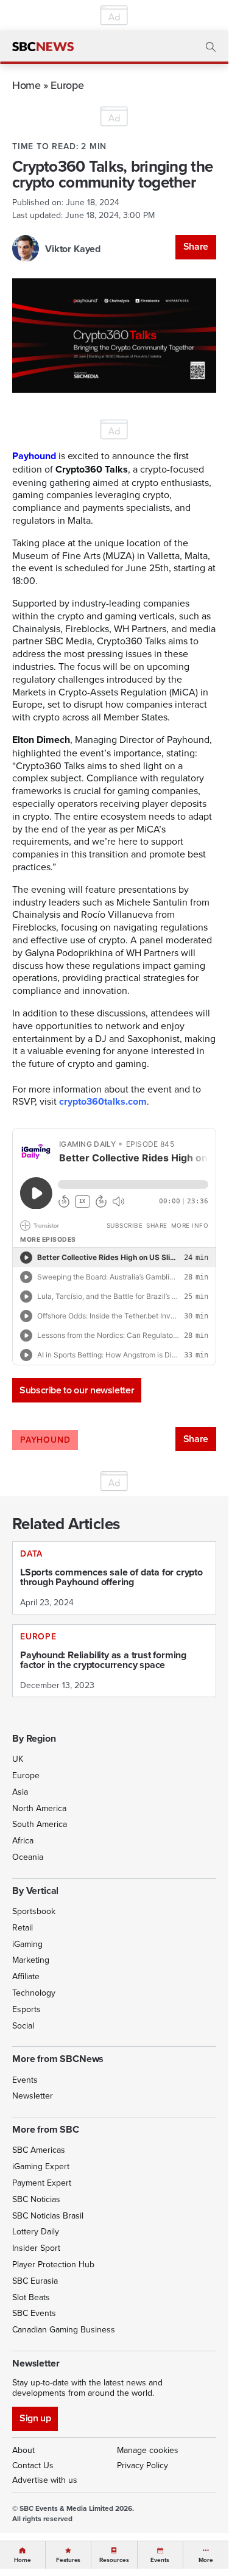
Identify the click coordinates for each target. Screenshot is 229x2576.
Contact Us (33, 2465)
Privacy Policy (143, 2465)
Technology (34, 1993)
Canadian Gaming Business (64, 2329)
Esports (26, 2009)
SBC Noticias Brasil (48, 2215)
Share (196, 246)
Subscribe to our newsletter (77, 1390)
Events (25, 2080)
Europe (67, 85)
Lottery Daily (36, 2231)
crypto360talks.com (103, 1101)
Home (26, 85)
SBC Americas (39, 2150)
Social (23, 2025)
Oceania (28, 1857)
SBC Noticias (36, 2199)
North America (39, 1808)
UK (18, 1759)
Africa (23, 1840)
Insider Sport (36, 2248)
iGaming (27, 1944)
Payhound (34, 456)
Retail (23, 1927)
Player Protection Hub (53, 2264)
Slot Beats (31, 2297)
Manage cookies (148, 2450)
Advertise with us (45, 2480)
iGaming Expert (41, 2166)
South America (40, 1824)
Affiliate (26, 1976)
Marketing (31, 1960)
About (23, 2450)
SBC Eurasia (35, 2281)
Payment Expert (42, 2183)
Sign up (35, 2418)
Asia (20, 1792)
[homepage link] (43, 47)
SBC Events (34, 2313)
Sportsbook (34, 1911)
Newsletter (33, 2096)
